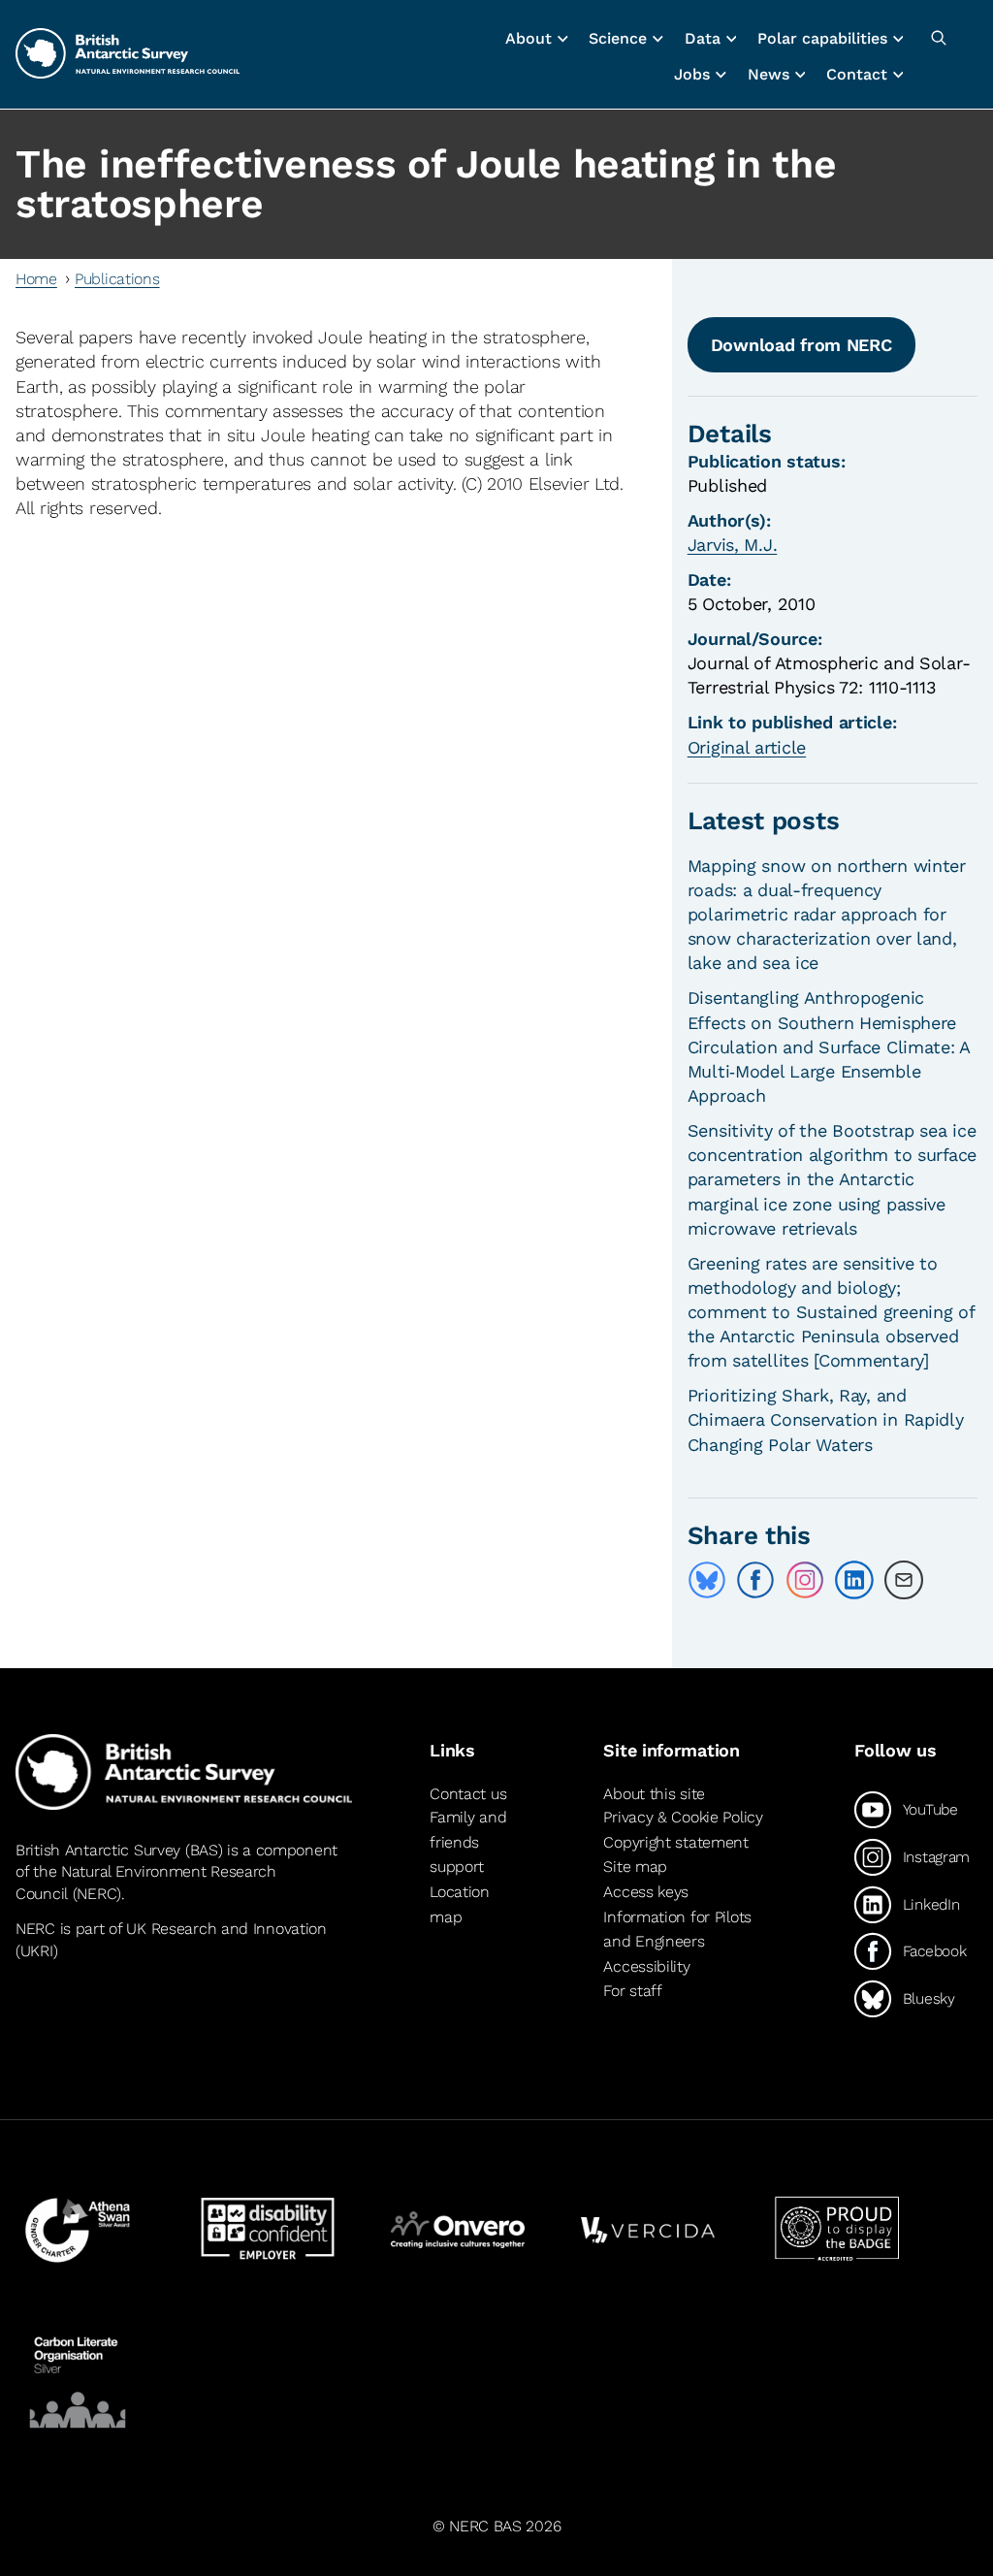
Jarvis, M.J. (733, 545)
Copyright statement (676, 1842)
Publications (117, 279)
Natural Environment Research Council (146, 1882)
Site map (635, 1868)
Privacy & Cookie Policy (683, 1817)
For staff (632, 1991)
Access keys (646, 1892)
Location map (460, 1904)
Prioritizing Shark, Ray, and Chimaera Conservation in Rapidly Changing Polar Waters (826, 1419)
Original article (747, 747)
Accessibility (646, 1966)
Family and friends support (468, 1842)
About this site (654, 1794)
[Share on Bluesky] (707, 1580)
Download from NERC (801, 345)
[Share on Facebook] (755, 1580)
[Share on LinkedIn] (854, 1580)
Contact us (468, 1794)
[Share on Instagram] (805, 1580)
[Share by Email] (904, 1580)
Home (36, 279)
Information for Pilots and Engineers (677, 1930)
